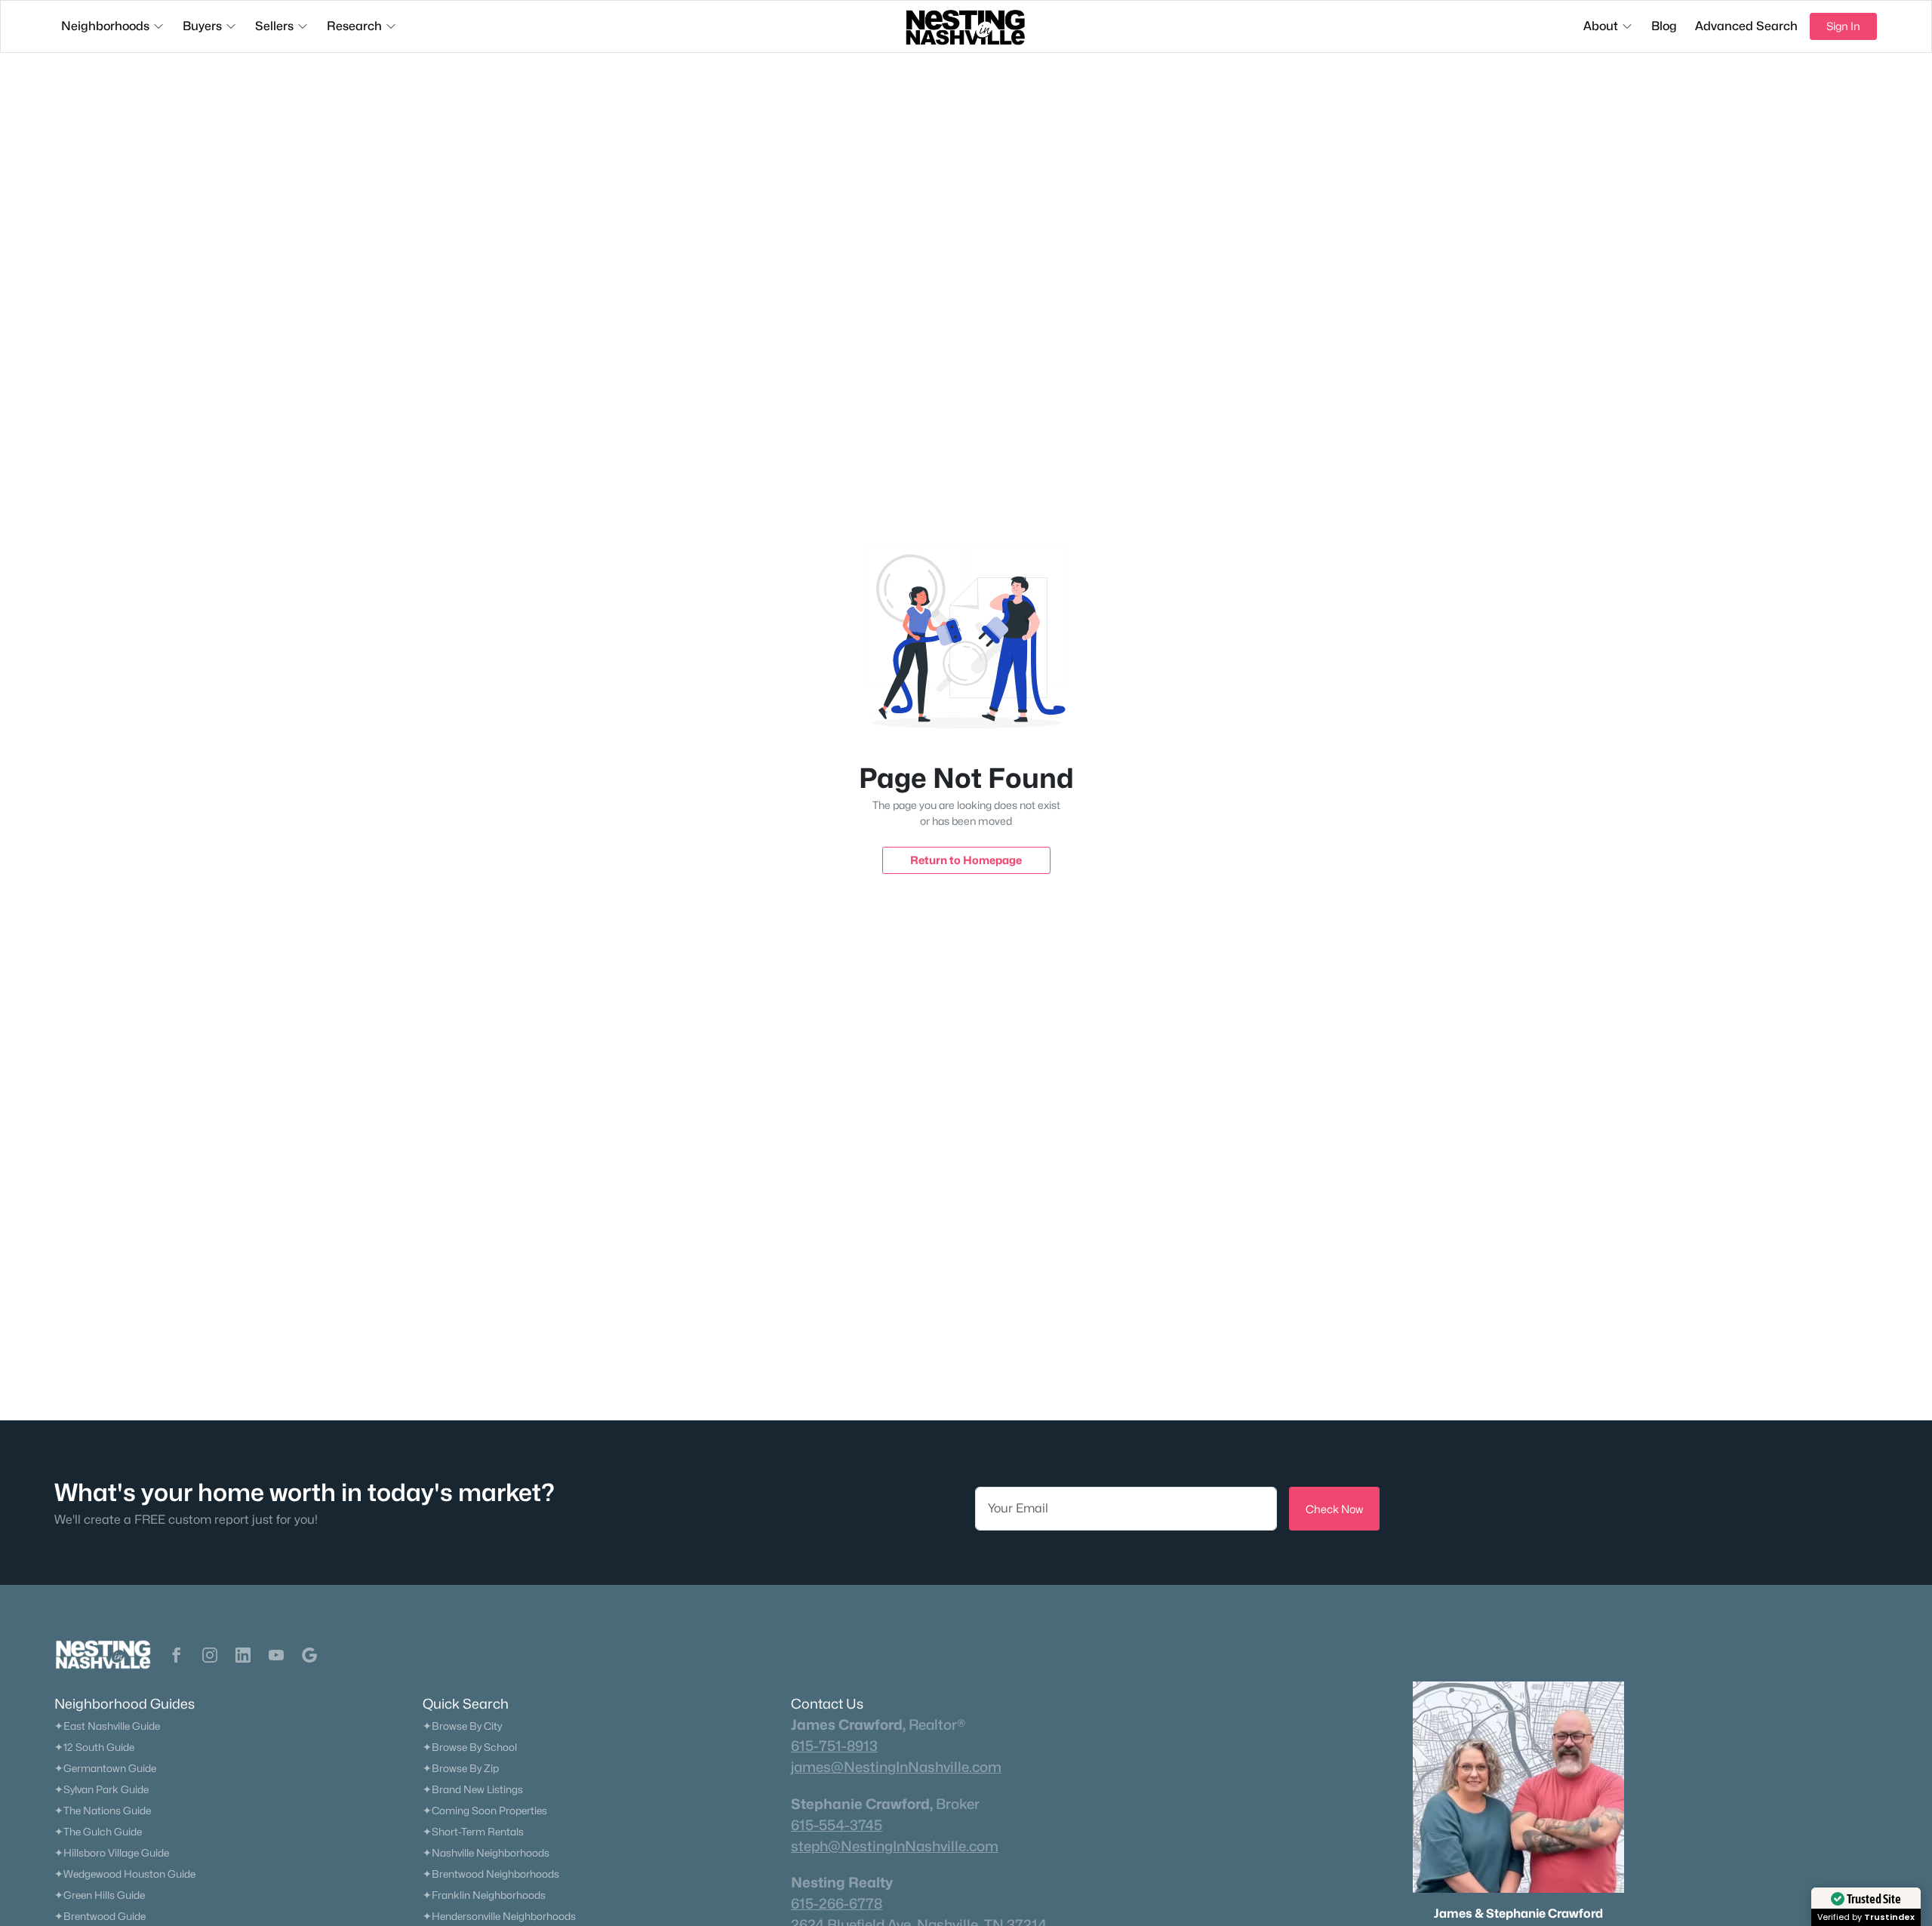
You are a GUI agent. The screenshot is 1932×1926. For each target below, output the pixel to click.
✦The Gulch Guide (98, 1832)
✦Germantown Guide (105, 1768)
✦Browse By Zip (461, 1768)
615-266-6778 (837, 1903)
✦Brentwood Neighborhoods (491, 1874)
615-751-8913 (834, 1746)
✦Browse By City (462, 1726)
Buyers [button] (202, 26)
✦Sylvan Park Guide (102, 1789)
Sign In (1843, 26)
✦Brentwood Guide (100, 1916)
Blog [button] (1664, 26)
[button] (177, 1655)
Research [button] (354, 26)
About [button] (1601, 26)
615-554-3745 (837, 1825)
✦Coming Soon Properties (485, 1811)
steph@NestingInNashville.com (895, 1846)
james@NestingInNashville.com (896, 1767)
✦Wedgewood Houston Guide (125, 1874)
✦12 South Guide (94, 1747)
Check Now (1334, 1509)
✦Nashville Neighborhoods (486, 1853)
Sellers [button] (274, 26)
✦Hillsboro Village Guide (112, 1853)
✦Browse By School (470, 1747)
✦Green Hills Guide (100, 1895)
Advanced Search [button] (1746, 26)
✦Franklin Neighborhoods (484, 1895)
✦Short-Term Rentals (473, 1832)
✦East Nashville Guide (107, 1726)
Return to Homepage (966, 860)
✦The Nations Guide (103, 1811)
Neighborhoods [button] (105, 26)
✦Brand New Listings (473, 1789)
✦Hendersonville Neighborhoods (499, 1916)
